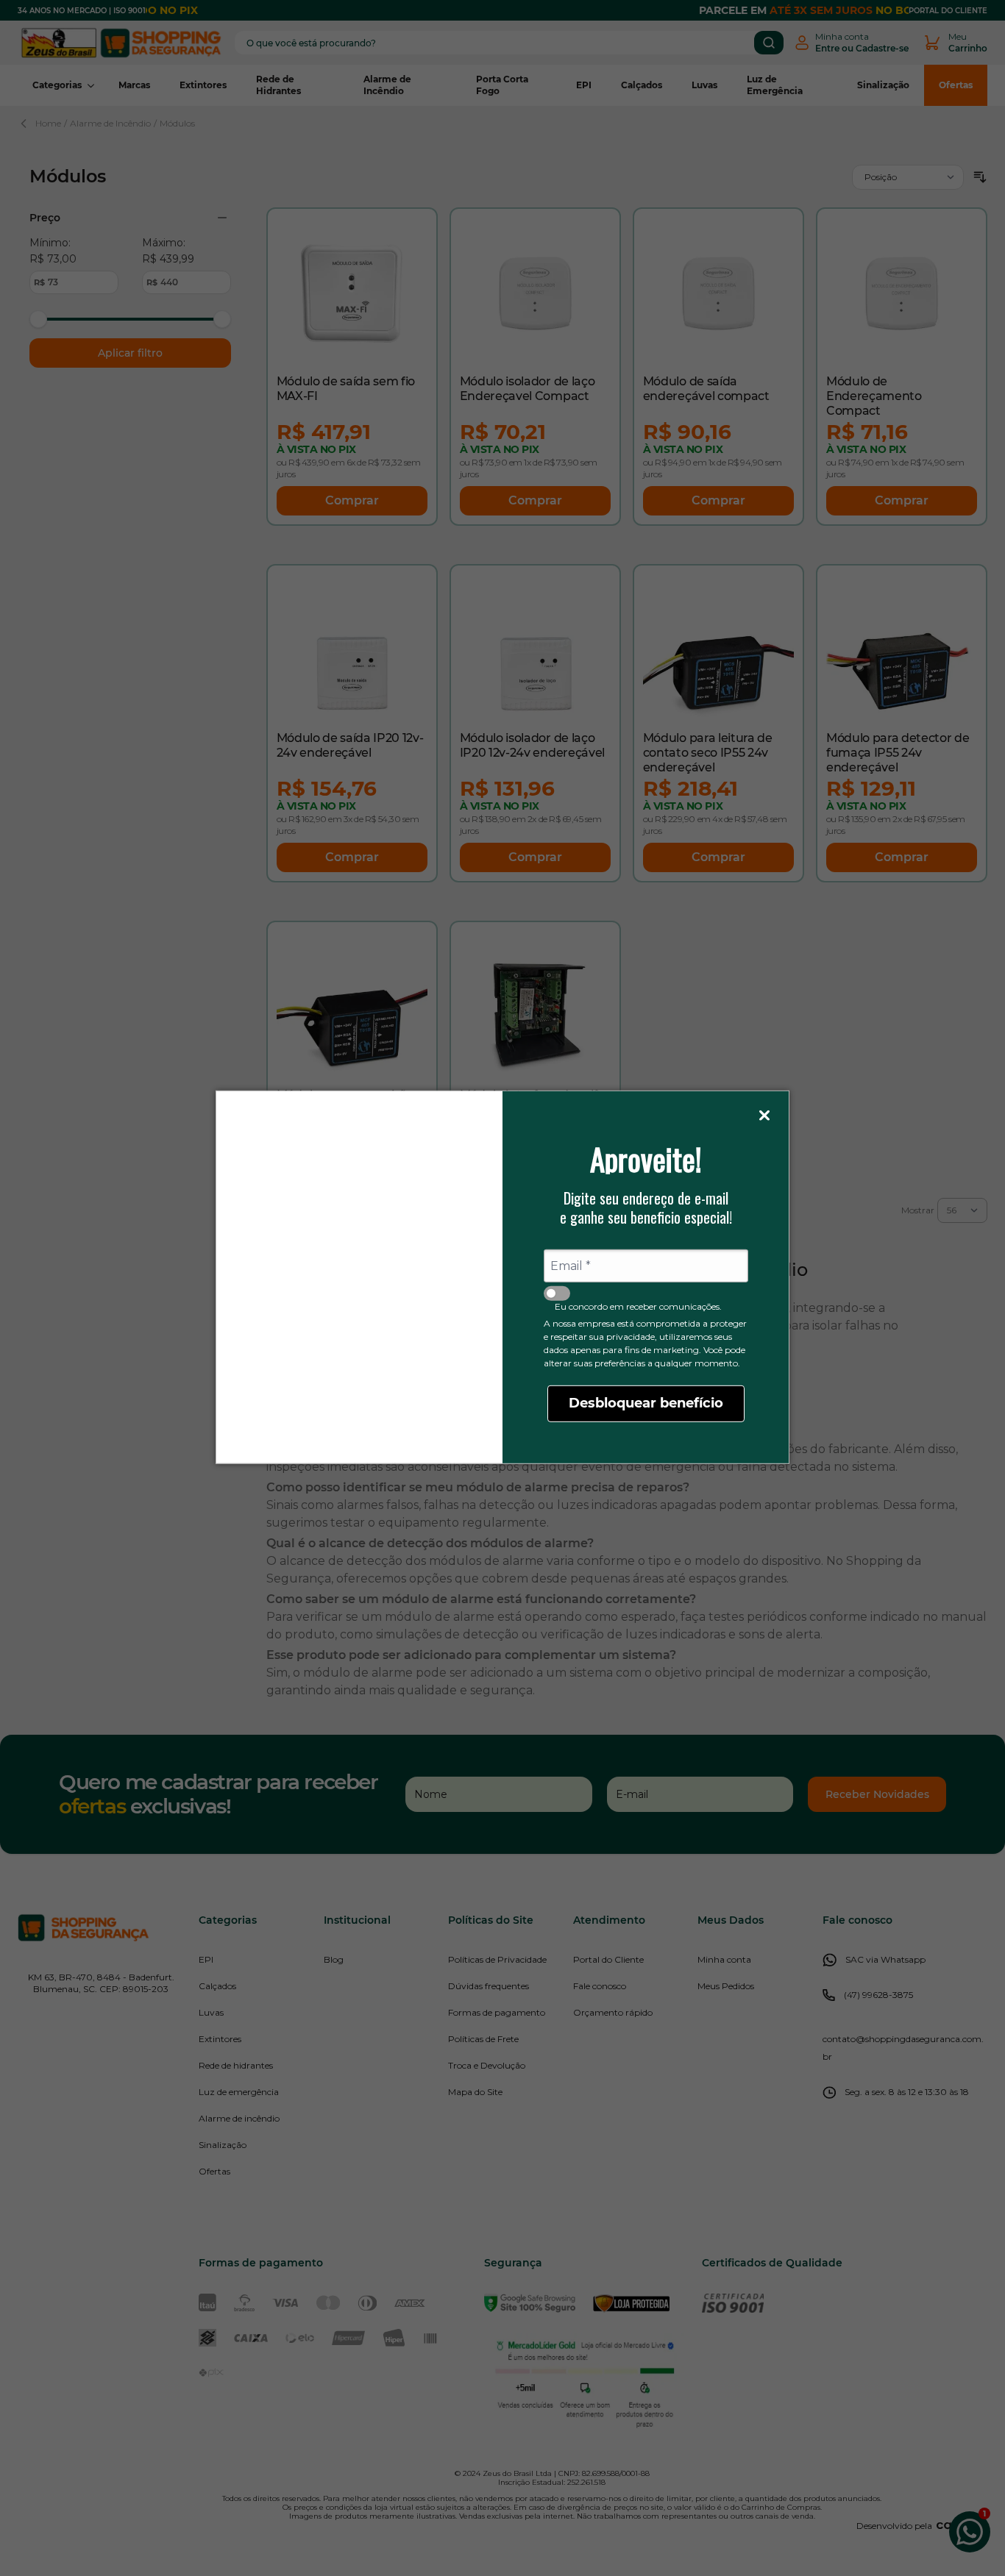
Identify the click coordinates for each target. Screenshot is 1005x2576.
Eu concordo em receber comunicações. (638, 1306)
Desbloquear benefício (646, 1403)
